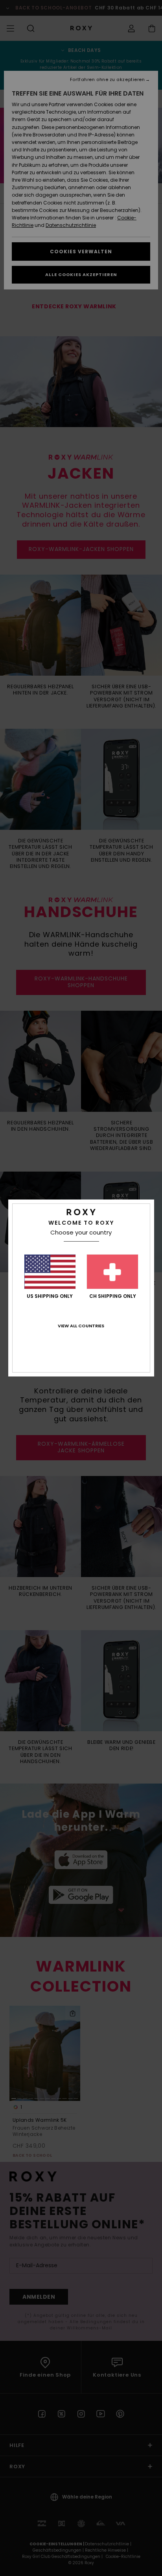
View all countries (81, 1326)
